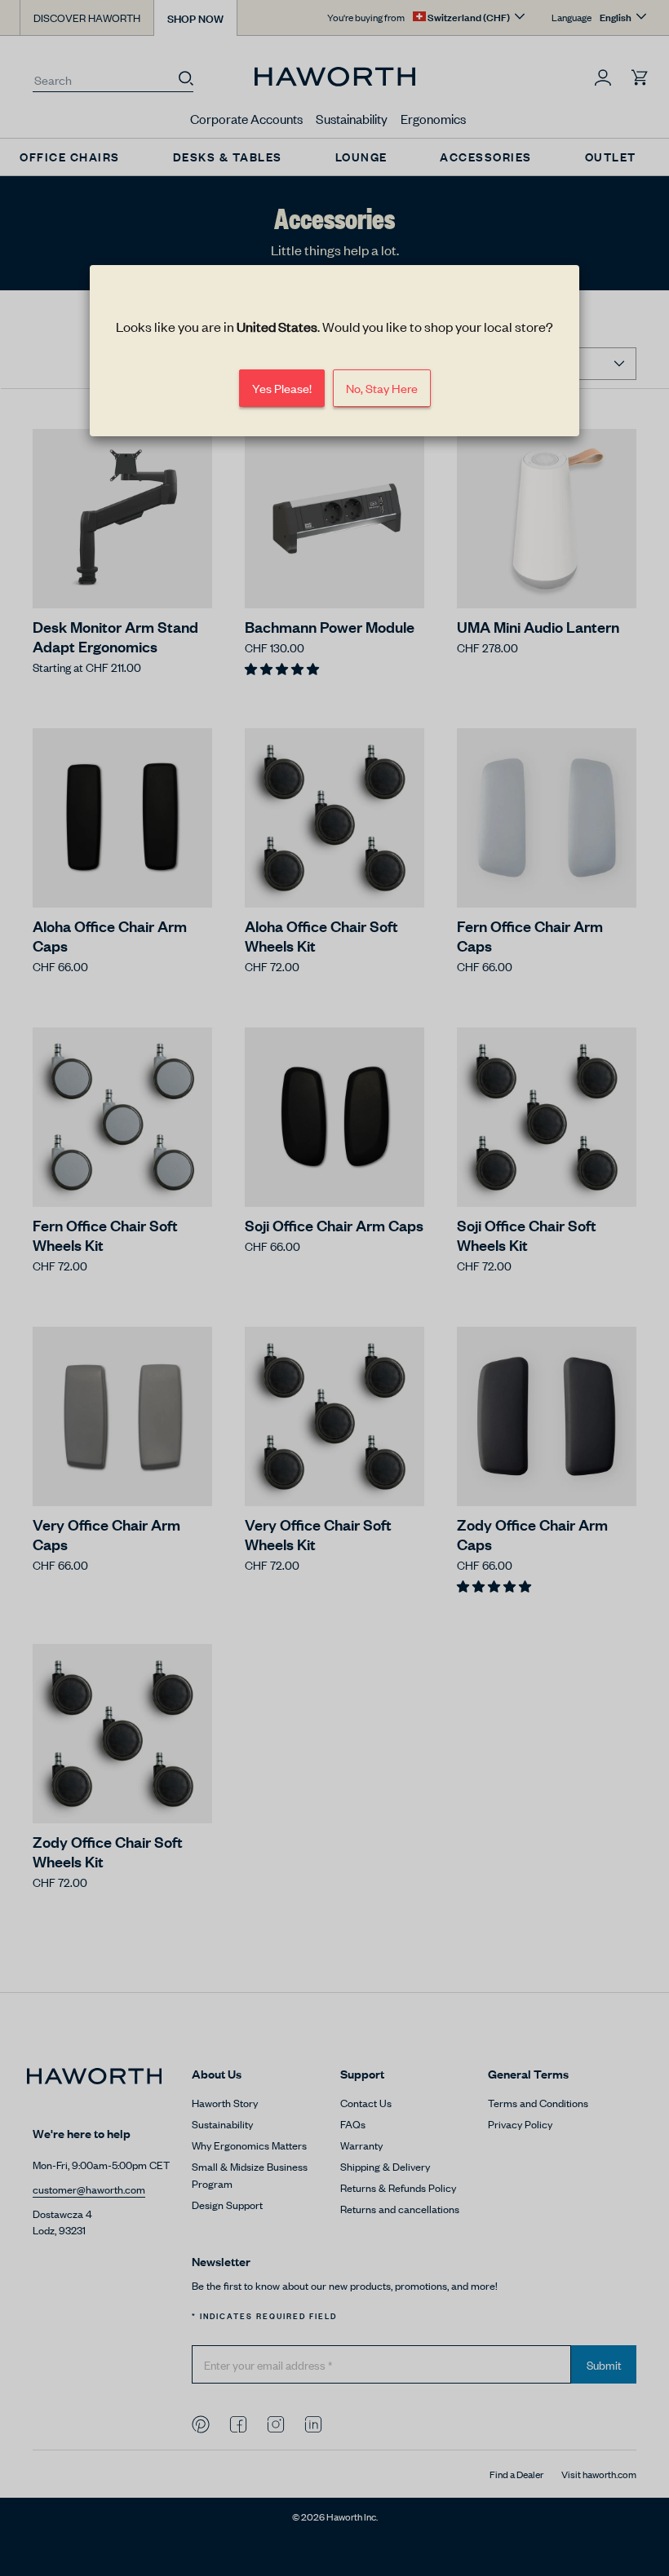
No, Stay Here (382, 388)
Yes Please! (282, 388)
